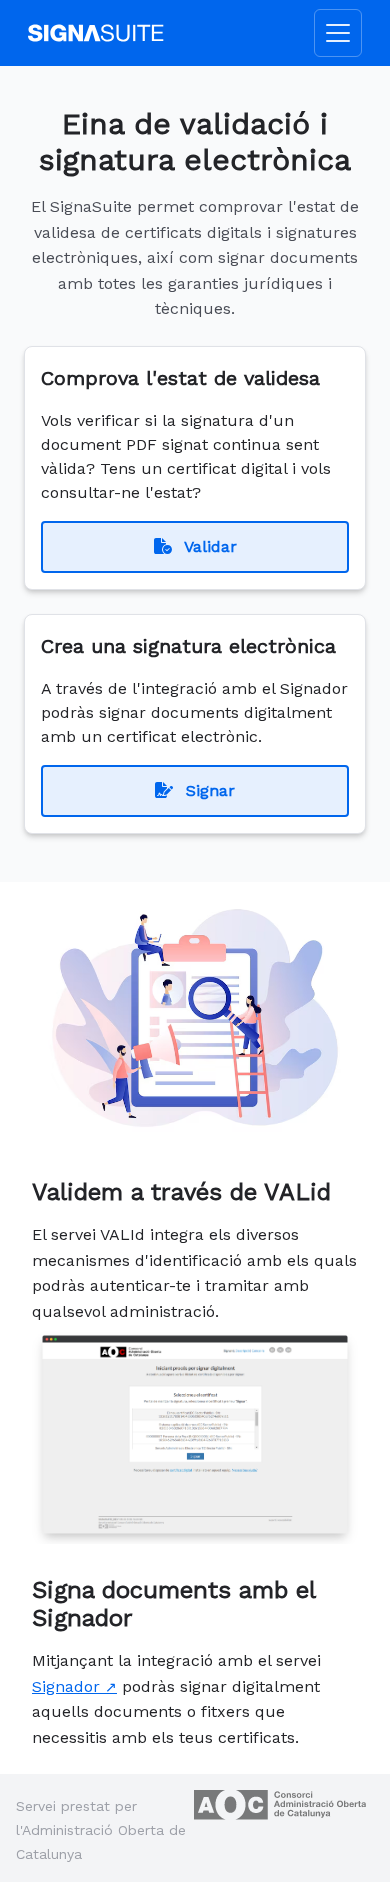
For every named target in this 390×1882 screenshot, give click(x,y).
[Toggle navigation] (338, 33)
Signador (66, 1686)
